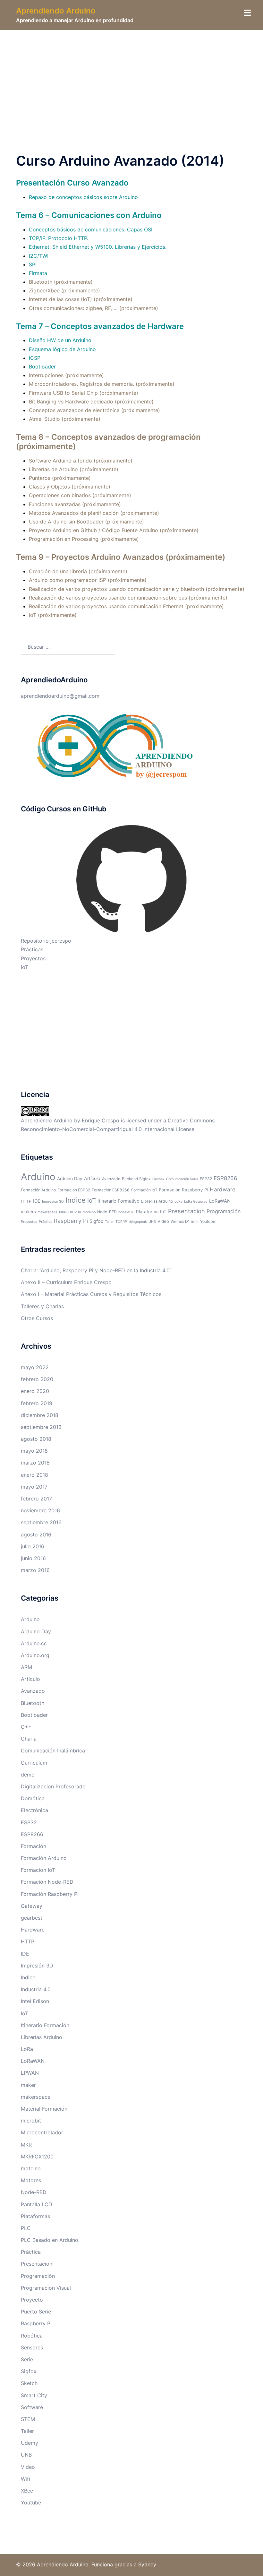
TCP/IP (121, 1222)
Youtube (208, 1221)
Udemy (30, 2443)
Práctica (46, 1222)
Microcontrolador (42, 2132)
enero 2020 (35, 1391)
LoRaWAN (220, 1201)
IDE (37, 1201)
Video (163, 1221)
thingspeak (138, 1222)
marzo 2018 (35, 1463)
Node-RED (107, 1212)
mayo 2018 (34, 1451)
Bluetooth (33, 1703)
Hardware (223, 1189)
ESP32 (206, 1179)
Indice (76, 1200)
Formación (34, 1846)
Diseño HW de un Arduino (60, 340)
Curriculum (34, 1763)
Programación (224, 1211)
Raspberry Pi (71, 1221)
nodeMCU (126, 1212)
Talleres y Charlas (42, 1306)
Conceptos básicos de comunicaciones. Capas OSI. (91, 229)
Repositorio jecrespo (46, 941)
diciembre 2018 (40, 1415)
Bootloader (42, 367)
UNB (152, 1222)
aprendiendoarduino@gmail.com (60, 696)
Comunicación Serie (182, 1179)
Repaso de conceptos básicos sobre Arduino (83, 197)
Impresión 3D (37, 1966)
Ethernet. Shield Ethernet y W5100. (71, 247)
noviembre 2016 (40, 1510)
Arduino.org (35, 1655)
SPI (33, 264)
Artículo (92, 1179)
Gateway (32, 1906)
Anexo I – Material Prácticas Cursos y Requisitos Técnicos (91, 1294)
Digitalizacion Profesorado (53, 1786)
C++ (26, 1727)
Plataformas (35, 2216)
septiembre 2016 (41, 1522)
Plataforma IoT (151, 1212)
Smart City (34, 2395)
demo (28, 1775)
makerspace (47, 1212)
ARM (26, 1667)
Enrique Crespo (101, 1120)
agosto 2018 (36, 1439)
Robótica (32, 2336)
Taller (109, 1222)
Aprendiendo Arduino (56, 11)
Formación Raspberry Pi (184, 1190)
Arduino (38, 1177)
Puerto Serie (36, 2312)
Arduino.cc (34, 1643)
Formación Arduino (38, 1190)
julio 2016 (33, 1546)
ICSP (35, 358)
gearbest (32, 1918)
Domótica (33, 1798)
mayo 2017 (34, 1487)
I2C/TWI (39, 256)
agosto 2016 (36, 1534)
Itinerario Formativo (119, 1201)
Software (32, 2407)
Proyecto (32, 2300)
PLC (26, 2228)
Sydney (147, 2564)
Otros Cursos (37, 1318)
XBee (27, 2491)
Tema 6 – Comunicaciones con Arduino (89, 215)
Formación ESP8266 (111, 1190)
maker (28, 2085)
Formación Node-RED (47, 1882)
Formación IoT (144, 1190)
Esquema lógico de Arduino (62, 349)
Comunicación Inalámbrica (53, 1750)
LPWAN (30, 2073)
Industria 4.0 (36, 1989)
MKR (26, 2145)
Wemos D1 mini (185, 1221)
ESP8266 (225, 1178)
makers (28, 1212)
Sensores (32, 2347)
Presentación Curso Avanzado (72, 183)
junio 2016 (33, 1558)
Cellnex (158, 1179)
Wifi (25, 2479)
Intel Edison (35, 2001)
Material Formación (44, 2109)
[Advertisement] (131, 78)
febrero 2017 (36, 1499)
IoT (25, 967)
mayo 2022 (35, 1367)
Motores (31, 2180)
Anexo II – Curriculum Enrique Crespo (66, 1282)
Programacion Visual (46, 2288)
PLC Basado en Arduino (50, 2240)
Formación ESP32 (74, 1190)
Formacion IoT (38, 1870)
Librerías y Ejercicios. (141, 247)
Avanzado (111, 1179)
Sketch (29, 2383)
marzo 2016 (35, 1570)
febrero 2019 (37, 1403)
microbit (31, 2121)
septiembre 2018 (41, 1427)
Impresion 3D (53, 1202)
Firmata (38, 273)
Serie (27, 2359)
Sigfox (96, 1221)
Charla (29, 1739)
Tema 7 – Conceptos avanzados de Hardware (100, 326)
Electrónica (34, 1810)
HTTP (26, 1201)
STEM (28, 2419)
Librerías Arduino (157, 1201)
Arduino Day (70, 1179)
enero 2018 (34, 1475)
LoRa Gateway (196, 1202)
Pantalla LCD (37, 2204)
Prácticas (32, 949)
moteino (89, 1212)
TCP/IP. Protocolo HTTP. (59, 238)
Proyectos (33, 958)
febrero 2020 (37, 1379)
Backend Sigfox (136, 1179)
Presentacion (187, 1211)
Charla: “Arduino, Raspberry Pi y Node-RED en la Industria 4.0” (96, 1270)
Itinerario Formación (45, 2025)
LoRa (178, 1202)
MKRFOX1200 (70, 1212)
